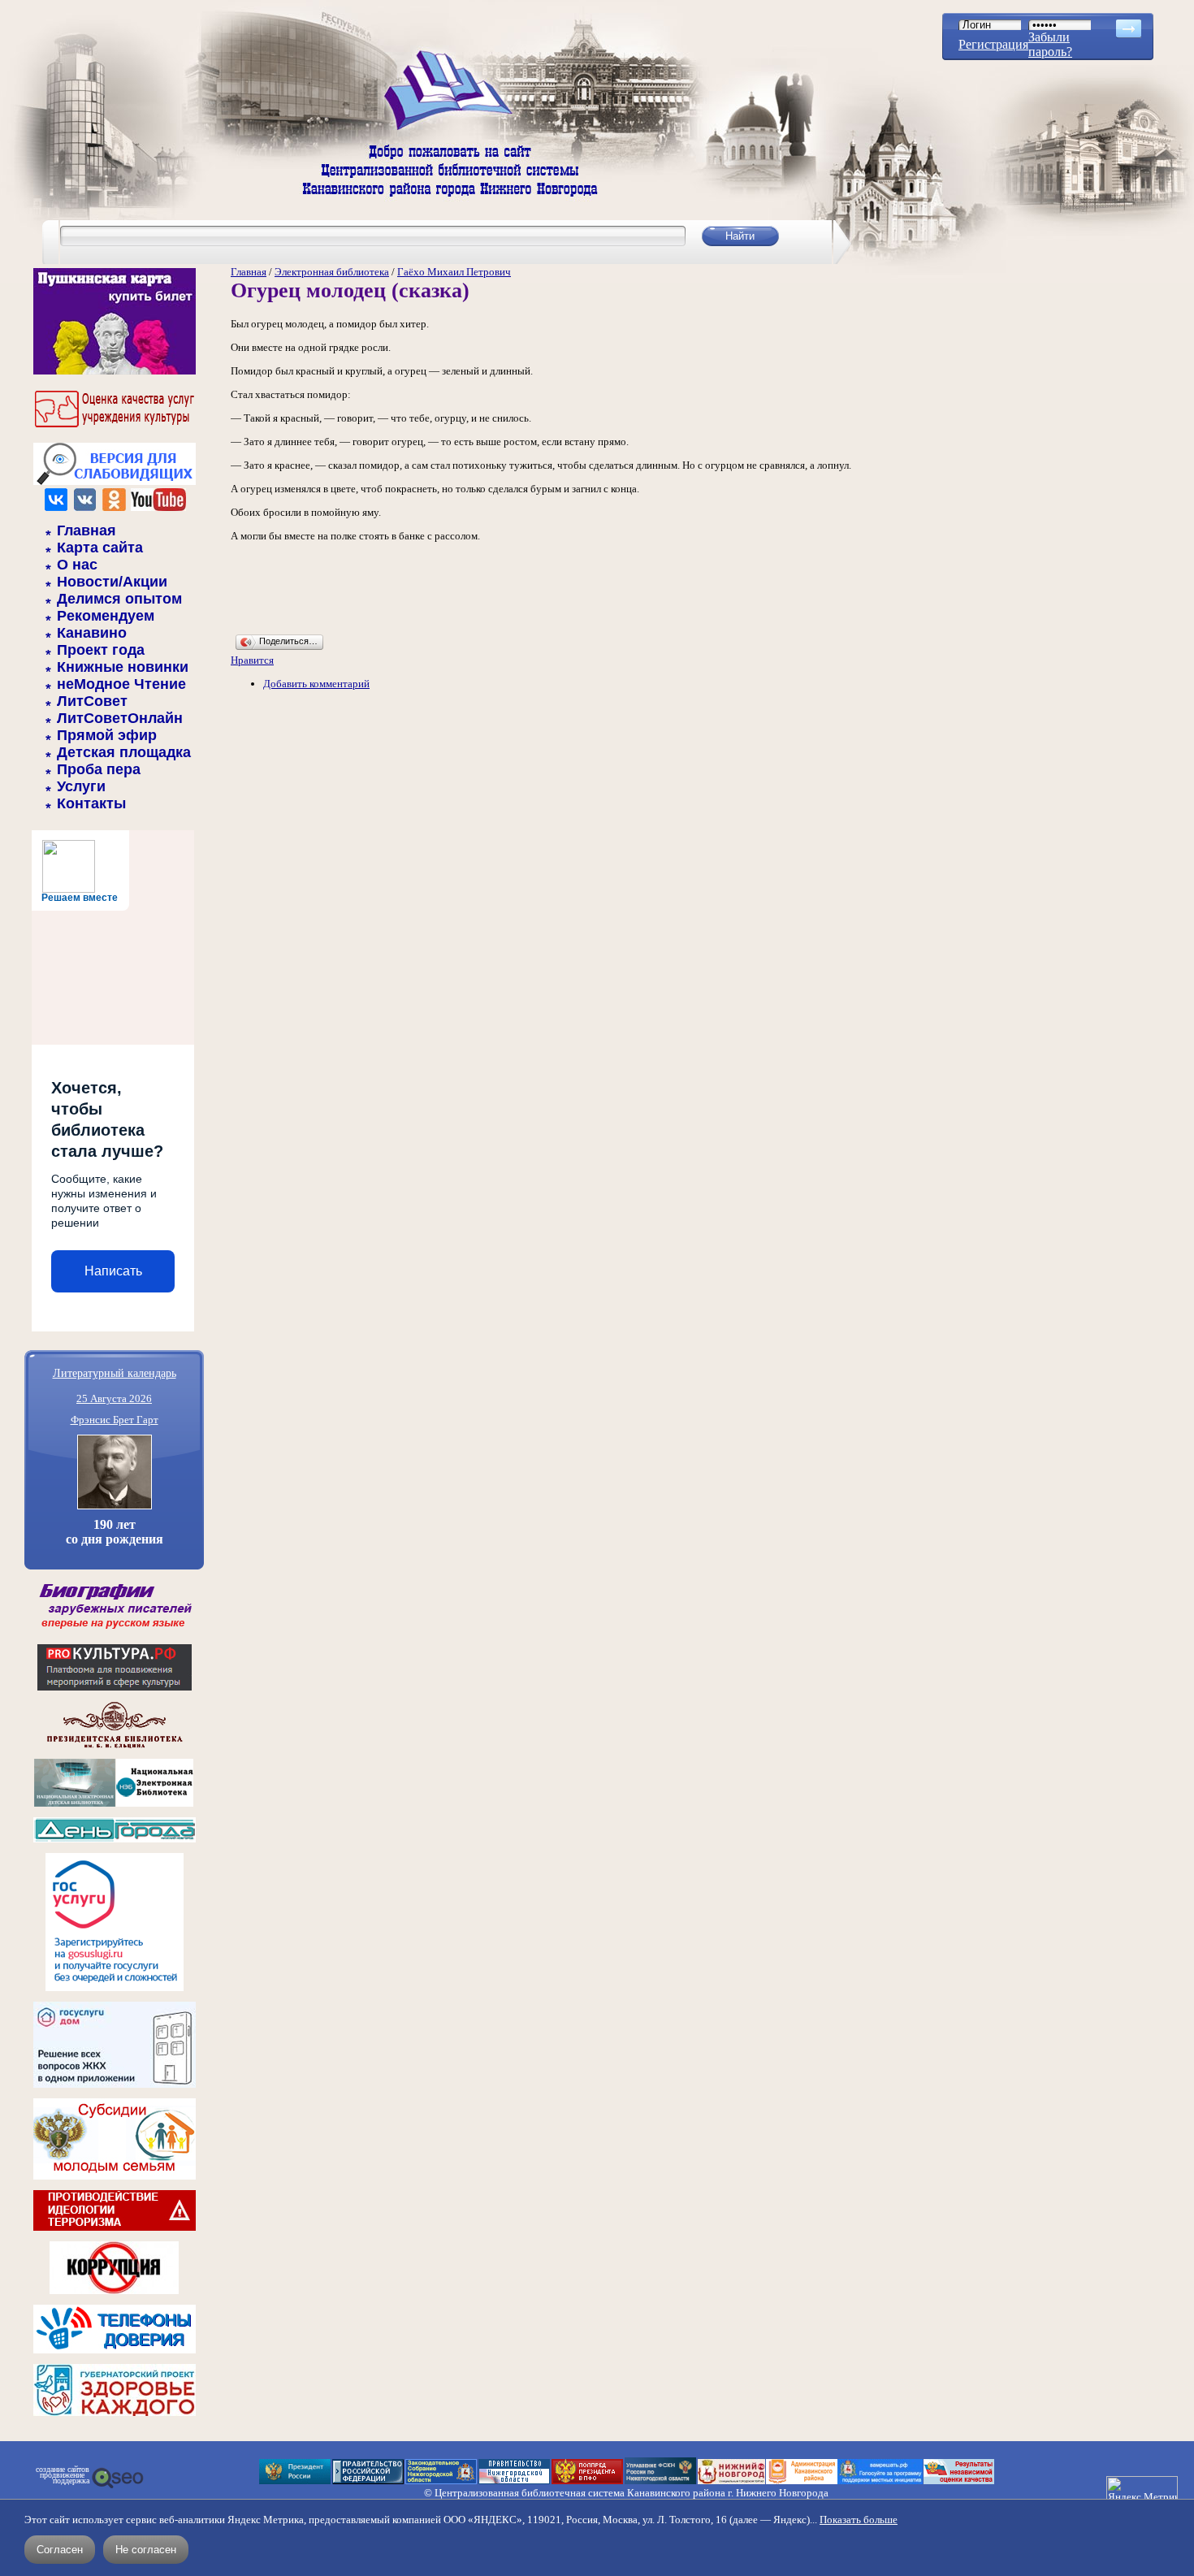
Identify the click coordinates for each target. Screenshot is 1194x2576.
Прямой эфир (107, 735)
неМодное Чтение (121, 684)
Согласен (60, 2550)
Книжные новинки (123, 667)
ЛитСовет (92, 701)
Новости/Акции (112, 582)
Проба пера (99, 769)
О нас (77, 565)
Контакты (91, 803)
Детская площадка (124, 752)
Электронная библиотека (332, 272)
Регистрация (993, 44)
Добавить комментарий (316, 684)
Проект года (101, 650)
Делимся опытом (119, 599)
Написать (113, 1271)
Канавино (92, 633)
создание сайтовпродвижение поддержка (63, 2475)
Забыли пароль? (1050, 44)
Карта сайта (100, 548)
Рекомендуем (106, 616)
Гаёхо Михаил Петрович (454, 272)
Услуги (81, 786)
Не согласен (146, 2550)
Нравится (252, 660)
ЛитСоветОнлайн (120, 718)
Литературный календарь (115, 1372)
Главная (87, 530)
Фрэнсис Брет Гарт (115, 1420)
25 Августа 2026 (114, 1398)
